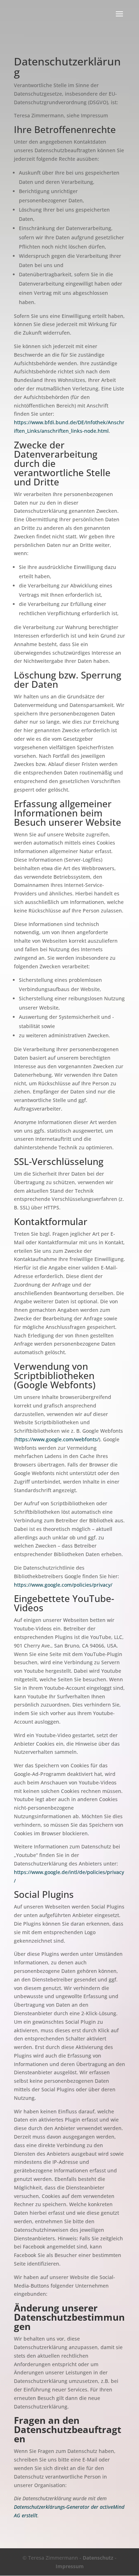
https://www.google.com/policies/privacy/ (63, 1585)
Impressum (70, 2566)
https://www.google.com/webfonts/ (57, 1439)
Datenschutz (98, 2558)
